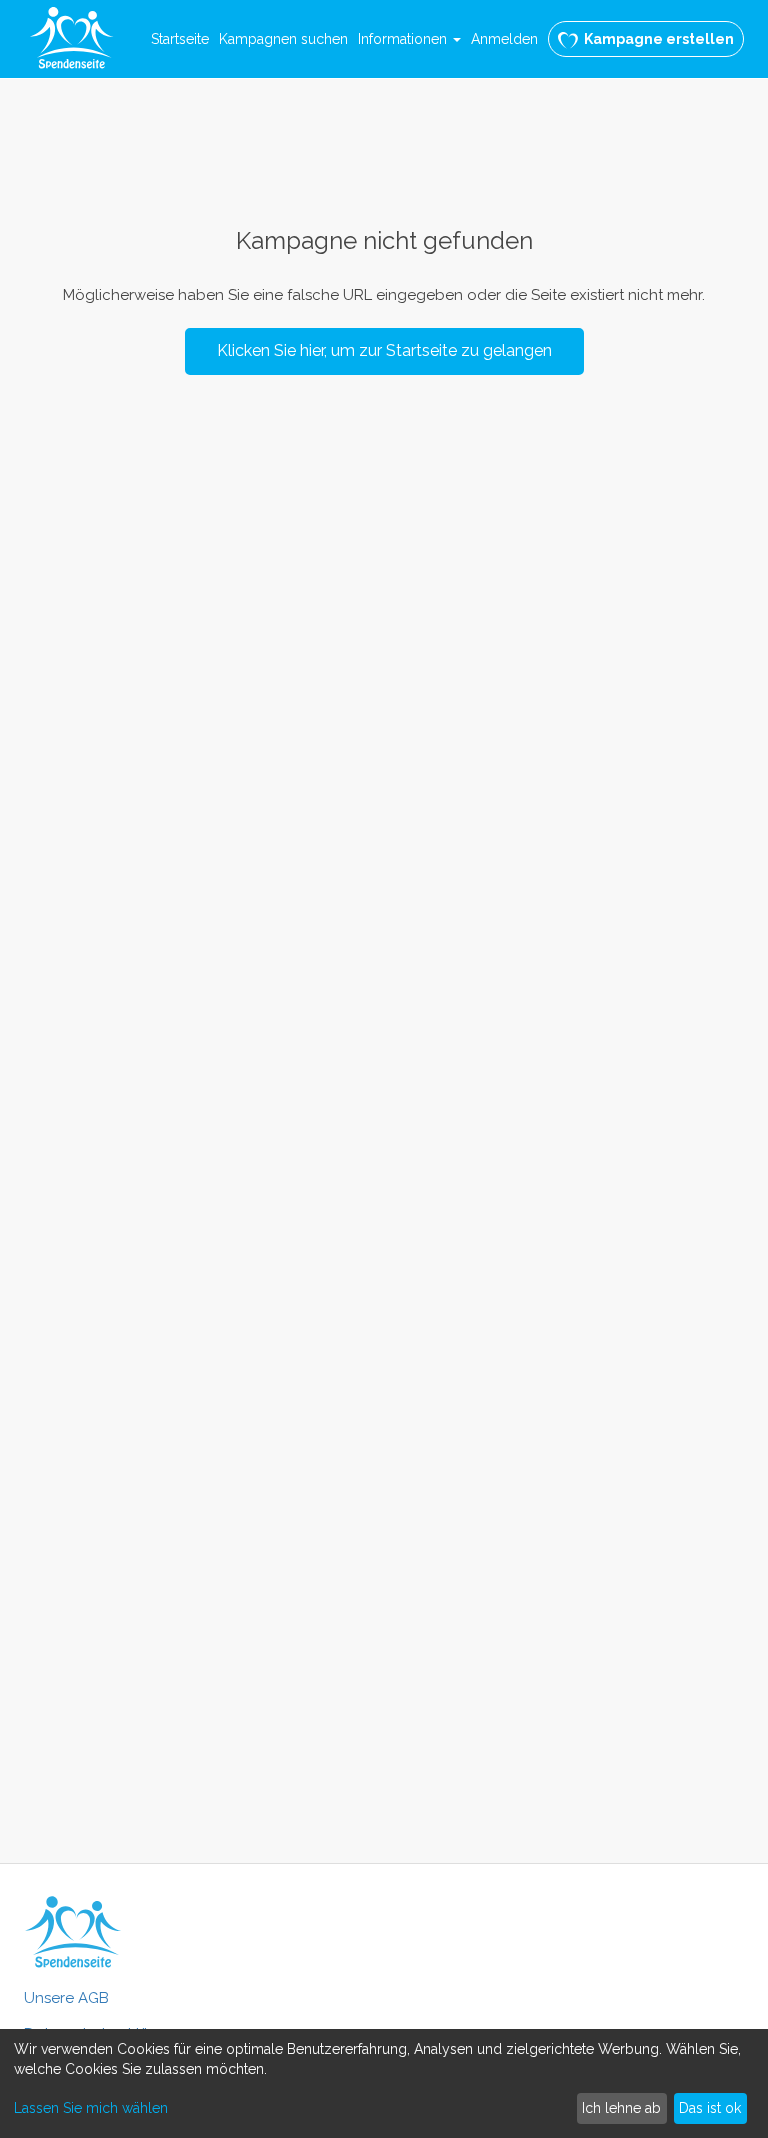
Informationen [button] (404, 39)
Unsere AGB (66, 1998)
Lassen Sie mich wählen (91, 2108)
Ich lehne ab (621, 2108)
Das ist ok (710, 2108)
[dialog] (384, 2083)
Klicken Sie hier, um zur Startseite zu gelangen (384, 350)
